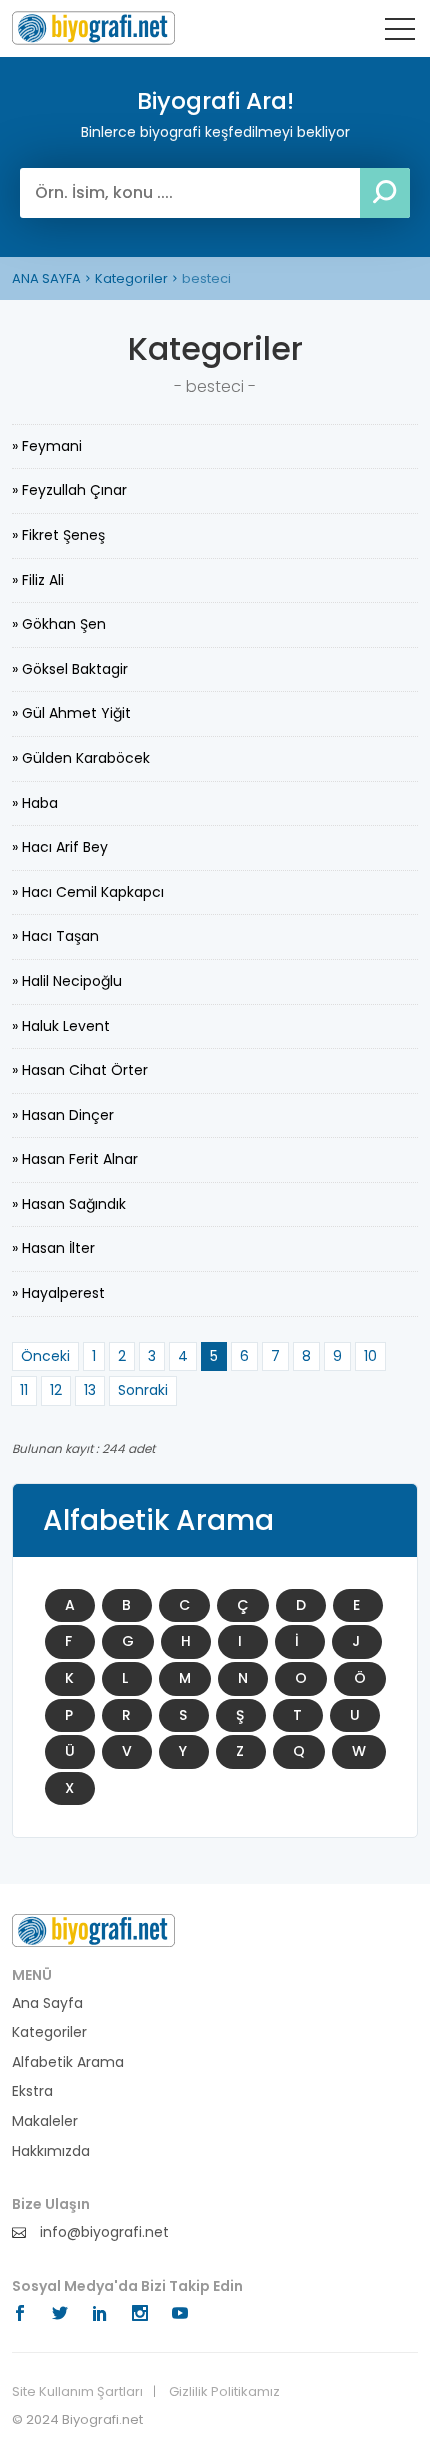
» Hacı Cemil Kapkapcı (88, 892)
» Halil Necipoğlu (67, 981)
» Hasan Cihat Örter (80, 1070)
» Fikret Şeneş (58, 535)
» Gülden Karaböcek (81, 758)
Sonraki (143, 1390)
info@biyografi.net (102, 2232)
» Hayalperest (58, 1293)
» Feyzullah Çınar (69, 490)
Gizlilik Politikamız (224, 2392)
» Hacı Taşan (55, 936)
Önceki (45, 1356)
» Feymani (47, 446)
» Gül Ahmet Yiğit (71, 713)
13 (90, 1390)
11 (24, 1390)
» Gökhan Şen (59, 624)
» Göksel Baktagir (70, 669)
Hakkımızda (51, 2151)
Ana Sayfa (47, 2003)
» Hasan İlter (53, 1248)
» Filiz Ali (38, 580)
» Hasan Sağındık (69, 1204)
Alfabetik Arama (68, 2062)
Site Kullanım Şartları (77, 2392)
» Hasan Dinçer (63, 1115)
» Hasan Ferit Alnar (75, 1159)
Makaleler (45, 2121)
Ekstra (32, 2091)
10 (370, 1356)
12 (56, 1390)
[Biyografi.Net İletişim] (93, 1929)
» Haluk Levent (61, 1026)
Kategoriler (131, 278)
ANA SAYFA (46, 278)
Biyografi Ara (93, 28)
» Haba (35, 803)
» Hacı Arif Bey (60, 847)
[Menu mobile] (400, 33)
